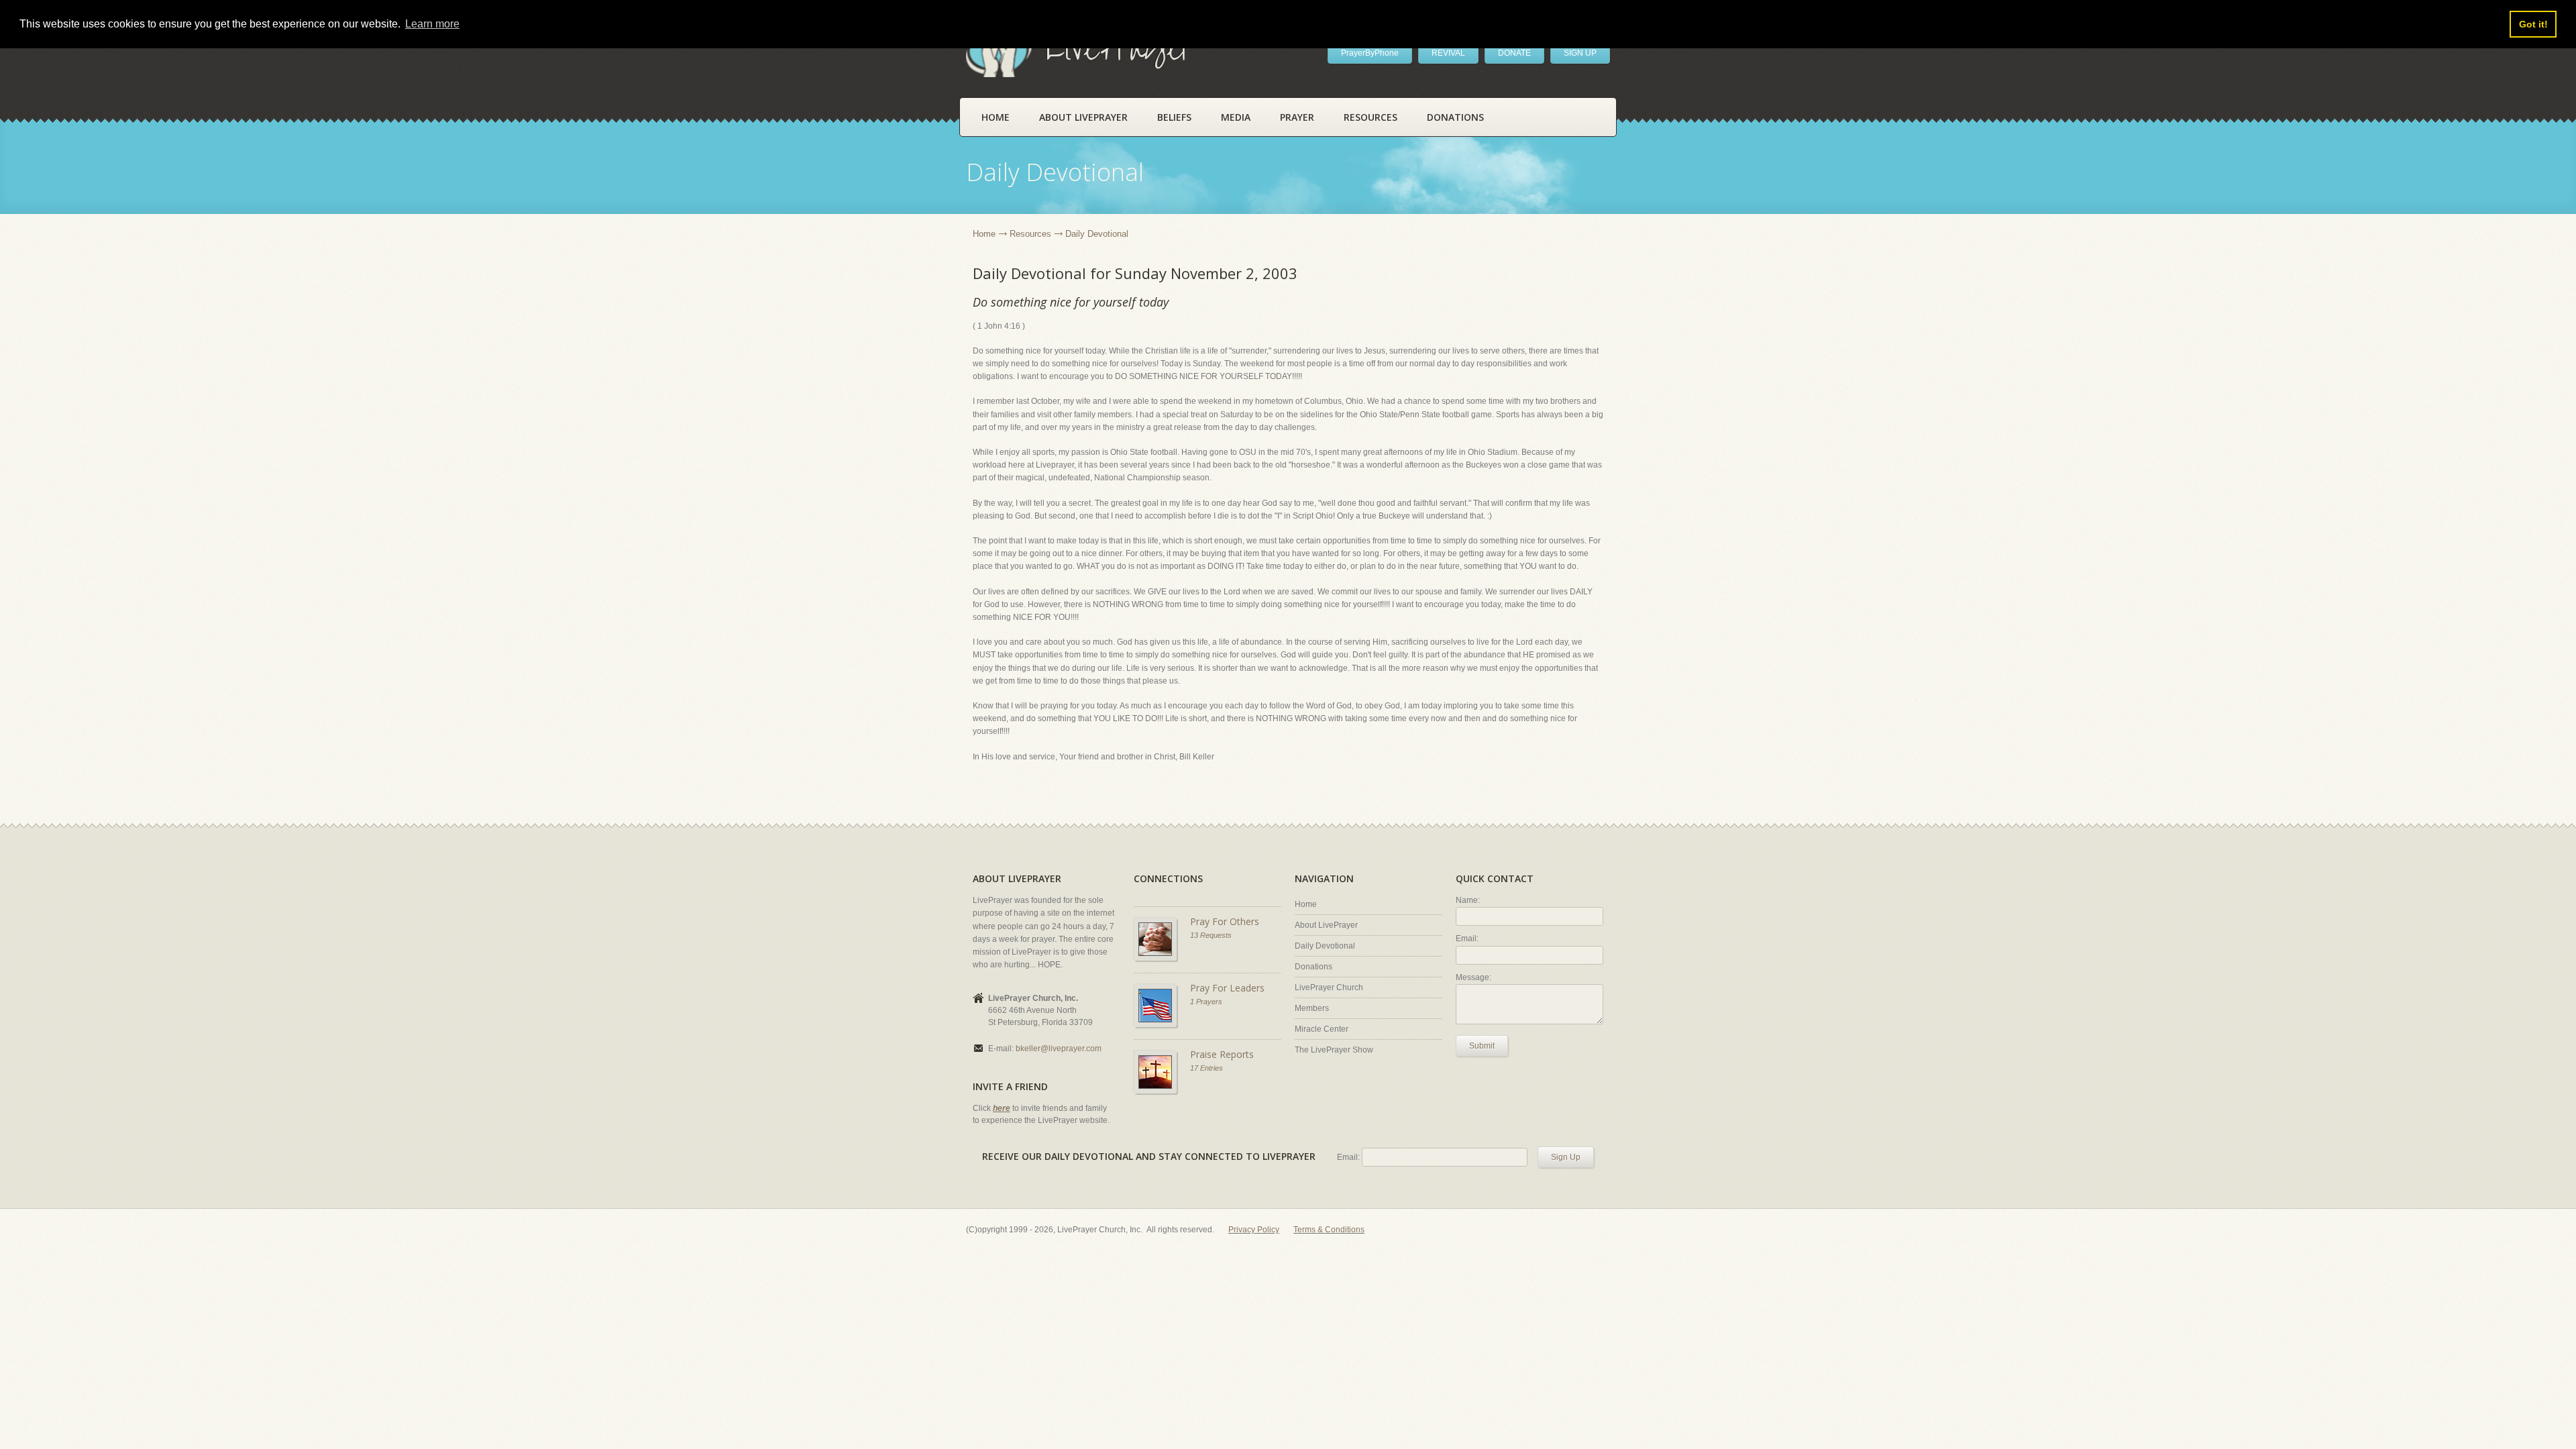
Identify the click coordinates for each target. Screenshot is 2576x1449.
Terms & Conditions (1329, 1230)
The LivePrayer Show (1334, 1050)
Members (1312, 1008)
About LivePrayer (1083, 117)
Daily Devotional (1325, 946)
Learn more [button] (432, 24)
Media (1236, 117)
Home (996, 117)
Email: (1467, 938)
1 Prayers (1206, 1002)
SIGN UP (1580, 53)
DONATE (1514, 53)
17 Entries (1206, 1068)
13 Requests (1211, 935)
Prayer (1297, 117)
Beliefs (1174, 117)
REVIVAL (1448, 53)
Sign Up (1566, 1157)
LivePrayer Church (1329, 987)
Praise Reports (1222, 1054)
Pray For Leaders (1227, 988)
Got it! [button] (2533, 24)
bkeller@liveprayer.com (1059, 1049)
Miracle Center (1322, 1029)
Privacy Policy (1254, 1230)
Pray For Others (1225, 921)
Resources (1371, 117)
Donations (1455, 117)
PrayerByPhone (1370, 53)
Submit (1482, 1046)
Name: (1468, 900)
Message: (1473, 977)
